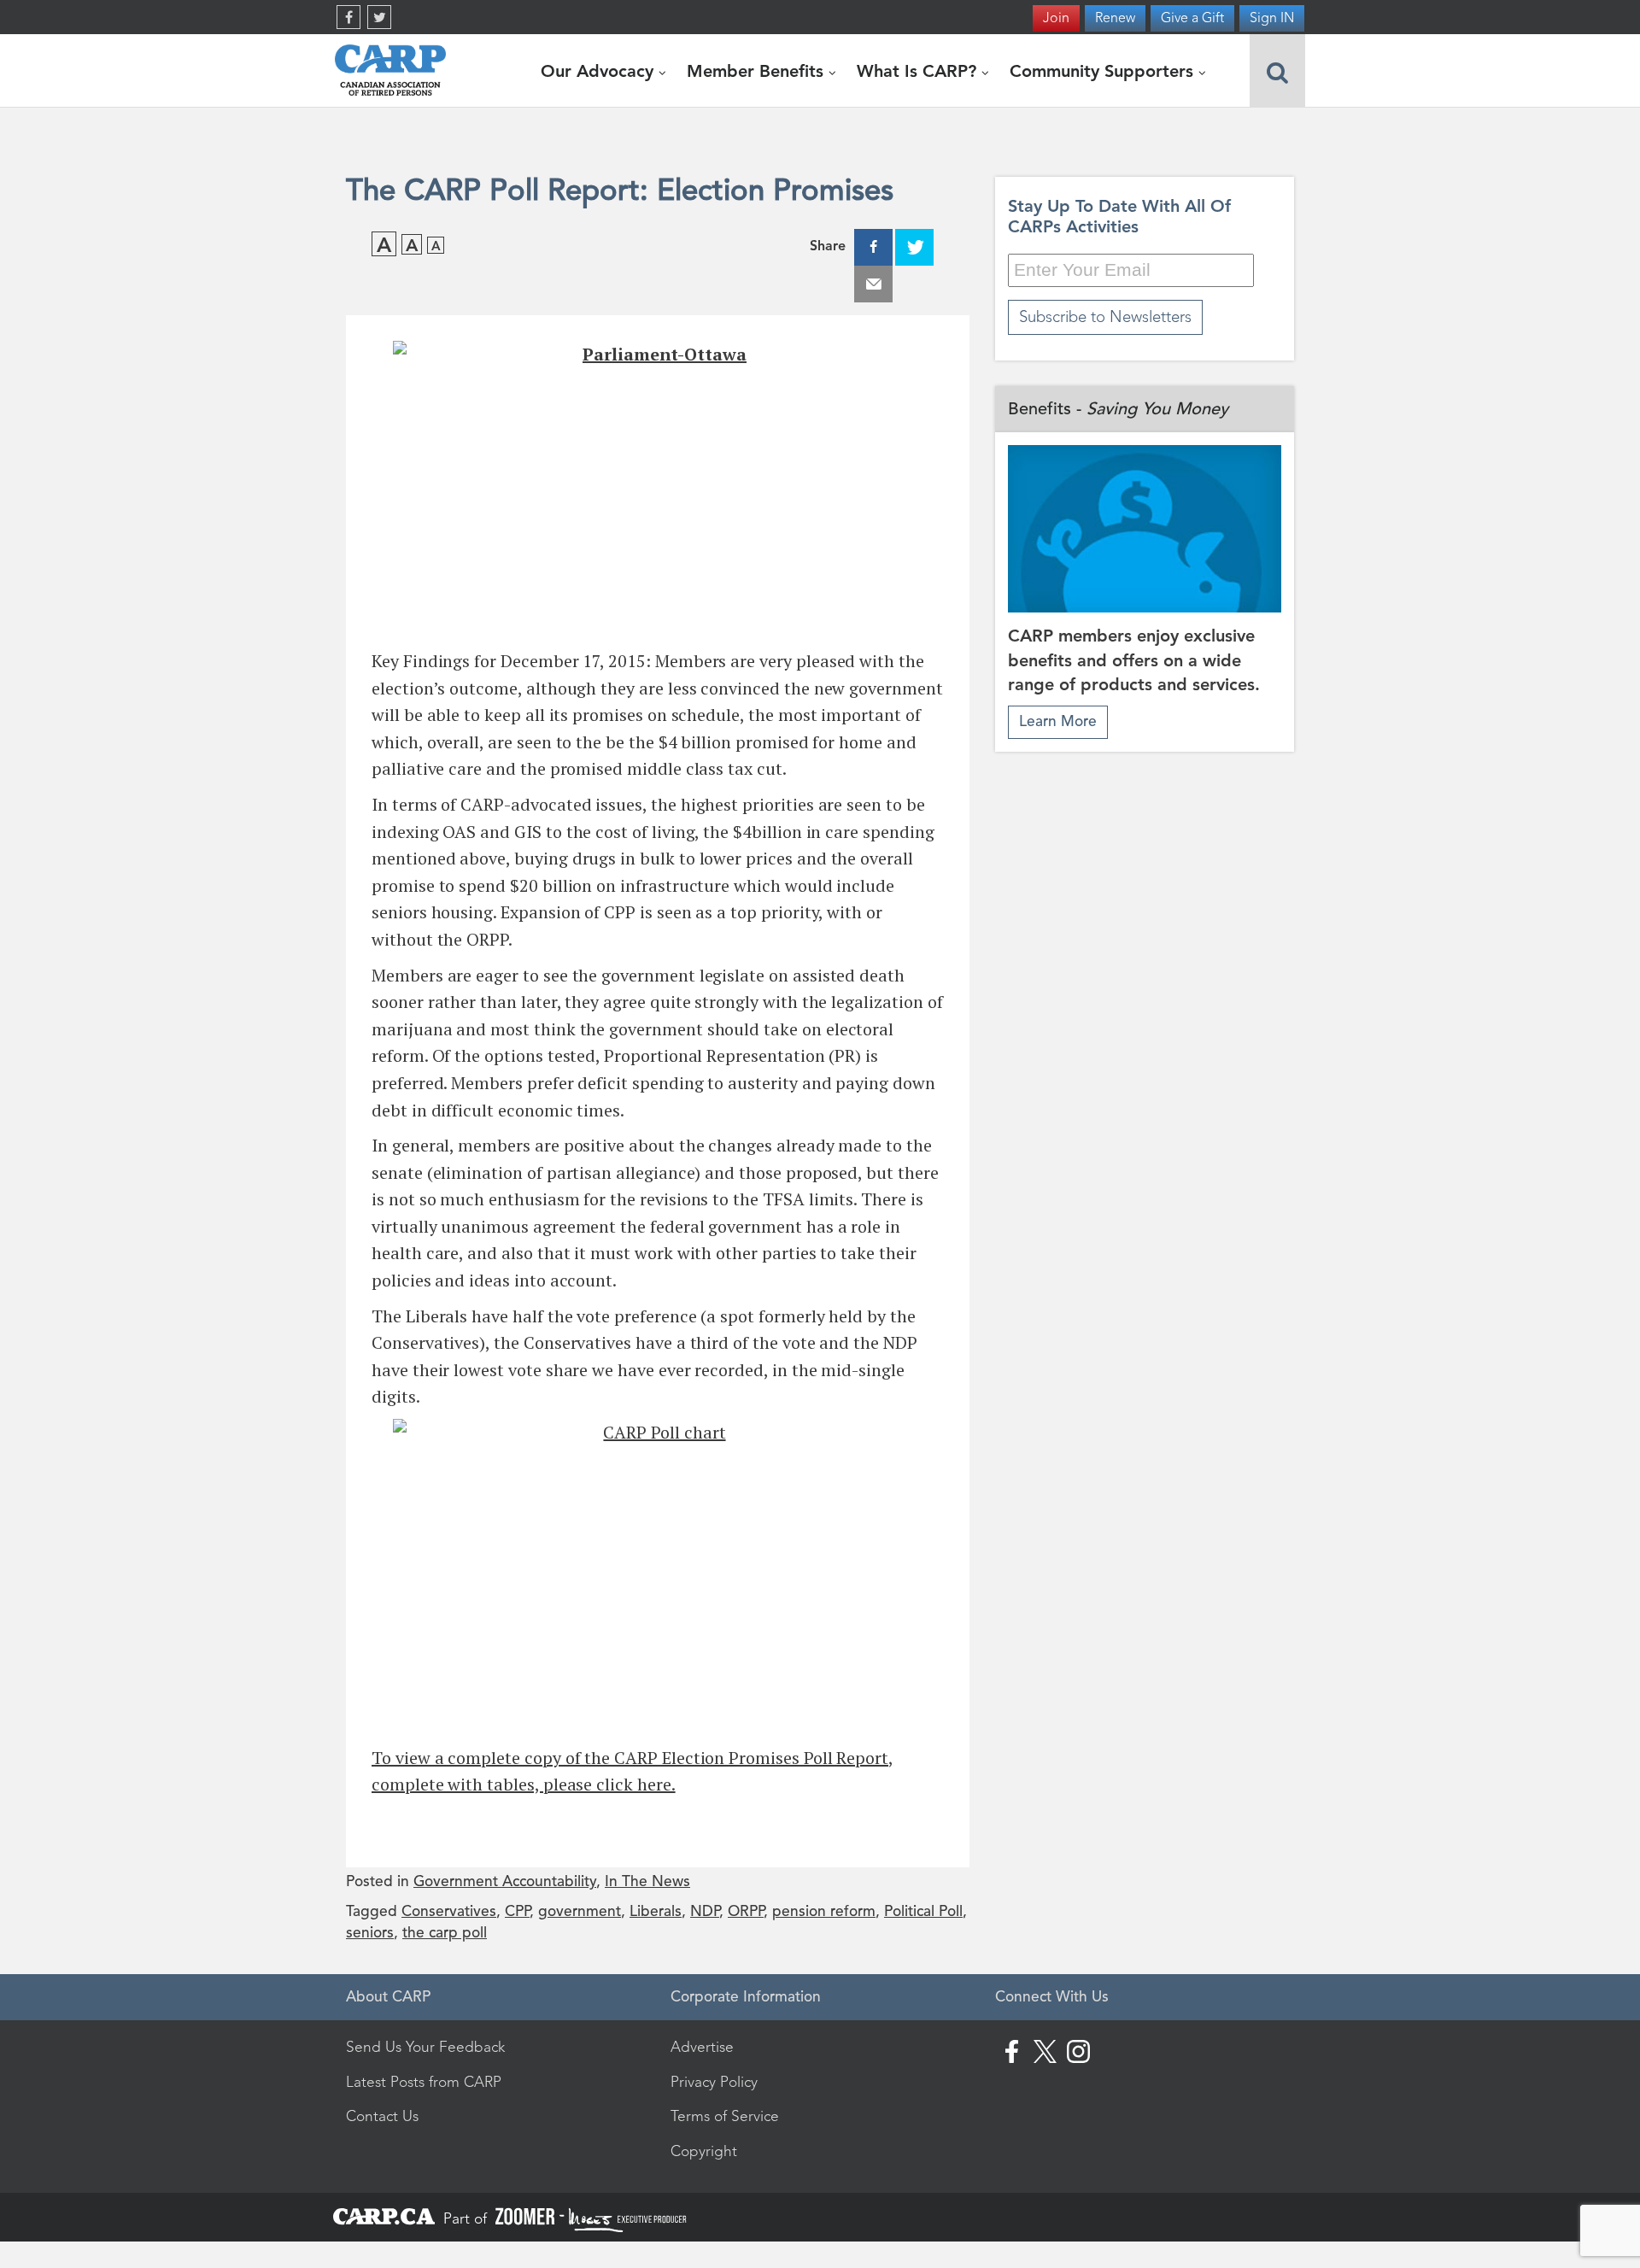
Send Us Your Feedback (425, 2047)
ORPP (746, 1911)
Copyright (704, 2151)
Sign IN (1272, 18)
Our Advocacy (600, 71)
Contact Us (382, 2116)
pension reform (824, 1911)
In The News (647, 1881)
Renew (1115, 18)
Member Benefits (758, 71)
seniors (370, 1933)
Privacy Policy (714, 2082)
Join (1056, 18)
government (580, 1911)
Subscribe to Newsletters (1105, 316)
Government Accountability (505, 1881)
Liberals (656, 1911)
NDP (705, 1911)
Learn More (1058, 721)
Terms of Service (725, 2116)
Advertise (702, 2047)
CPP (517, 1911)
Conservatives (449, 1911)
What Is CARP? (919, 71)
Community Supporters (1104, 71)
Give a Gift (1192, 18)
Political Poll (923, 1911)
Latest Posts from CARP (424, 2082)
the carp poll (445, 1933)
